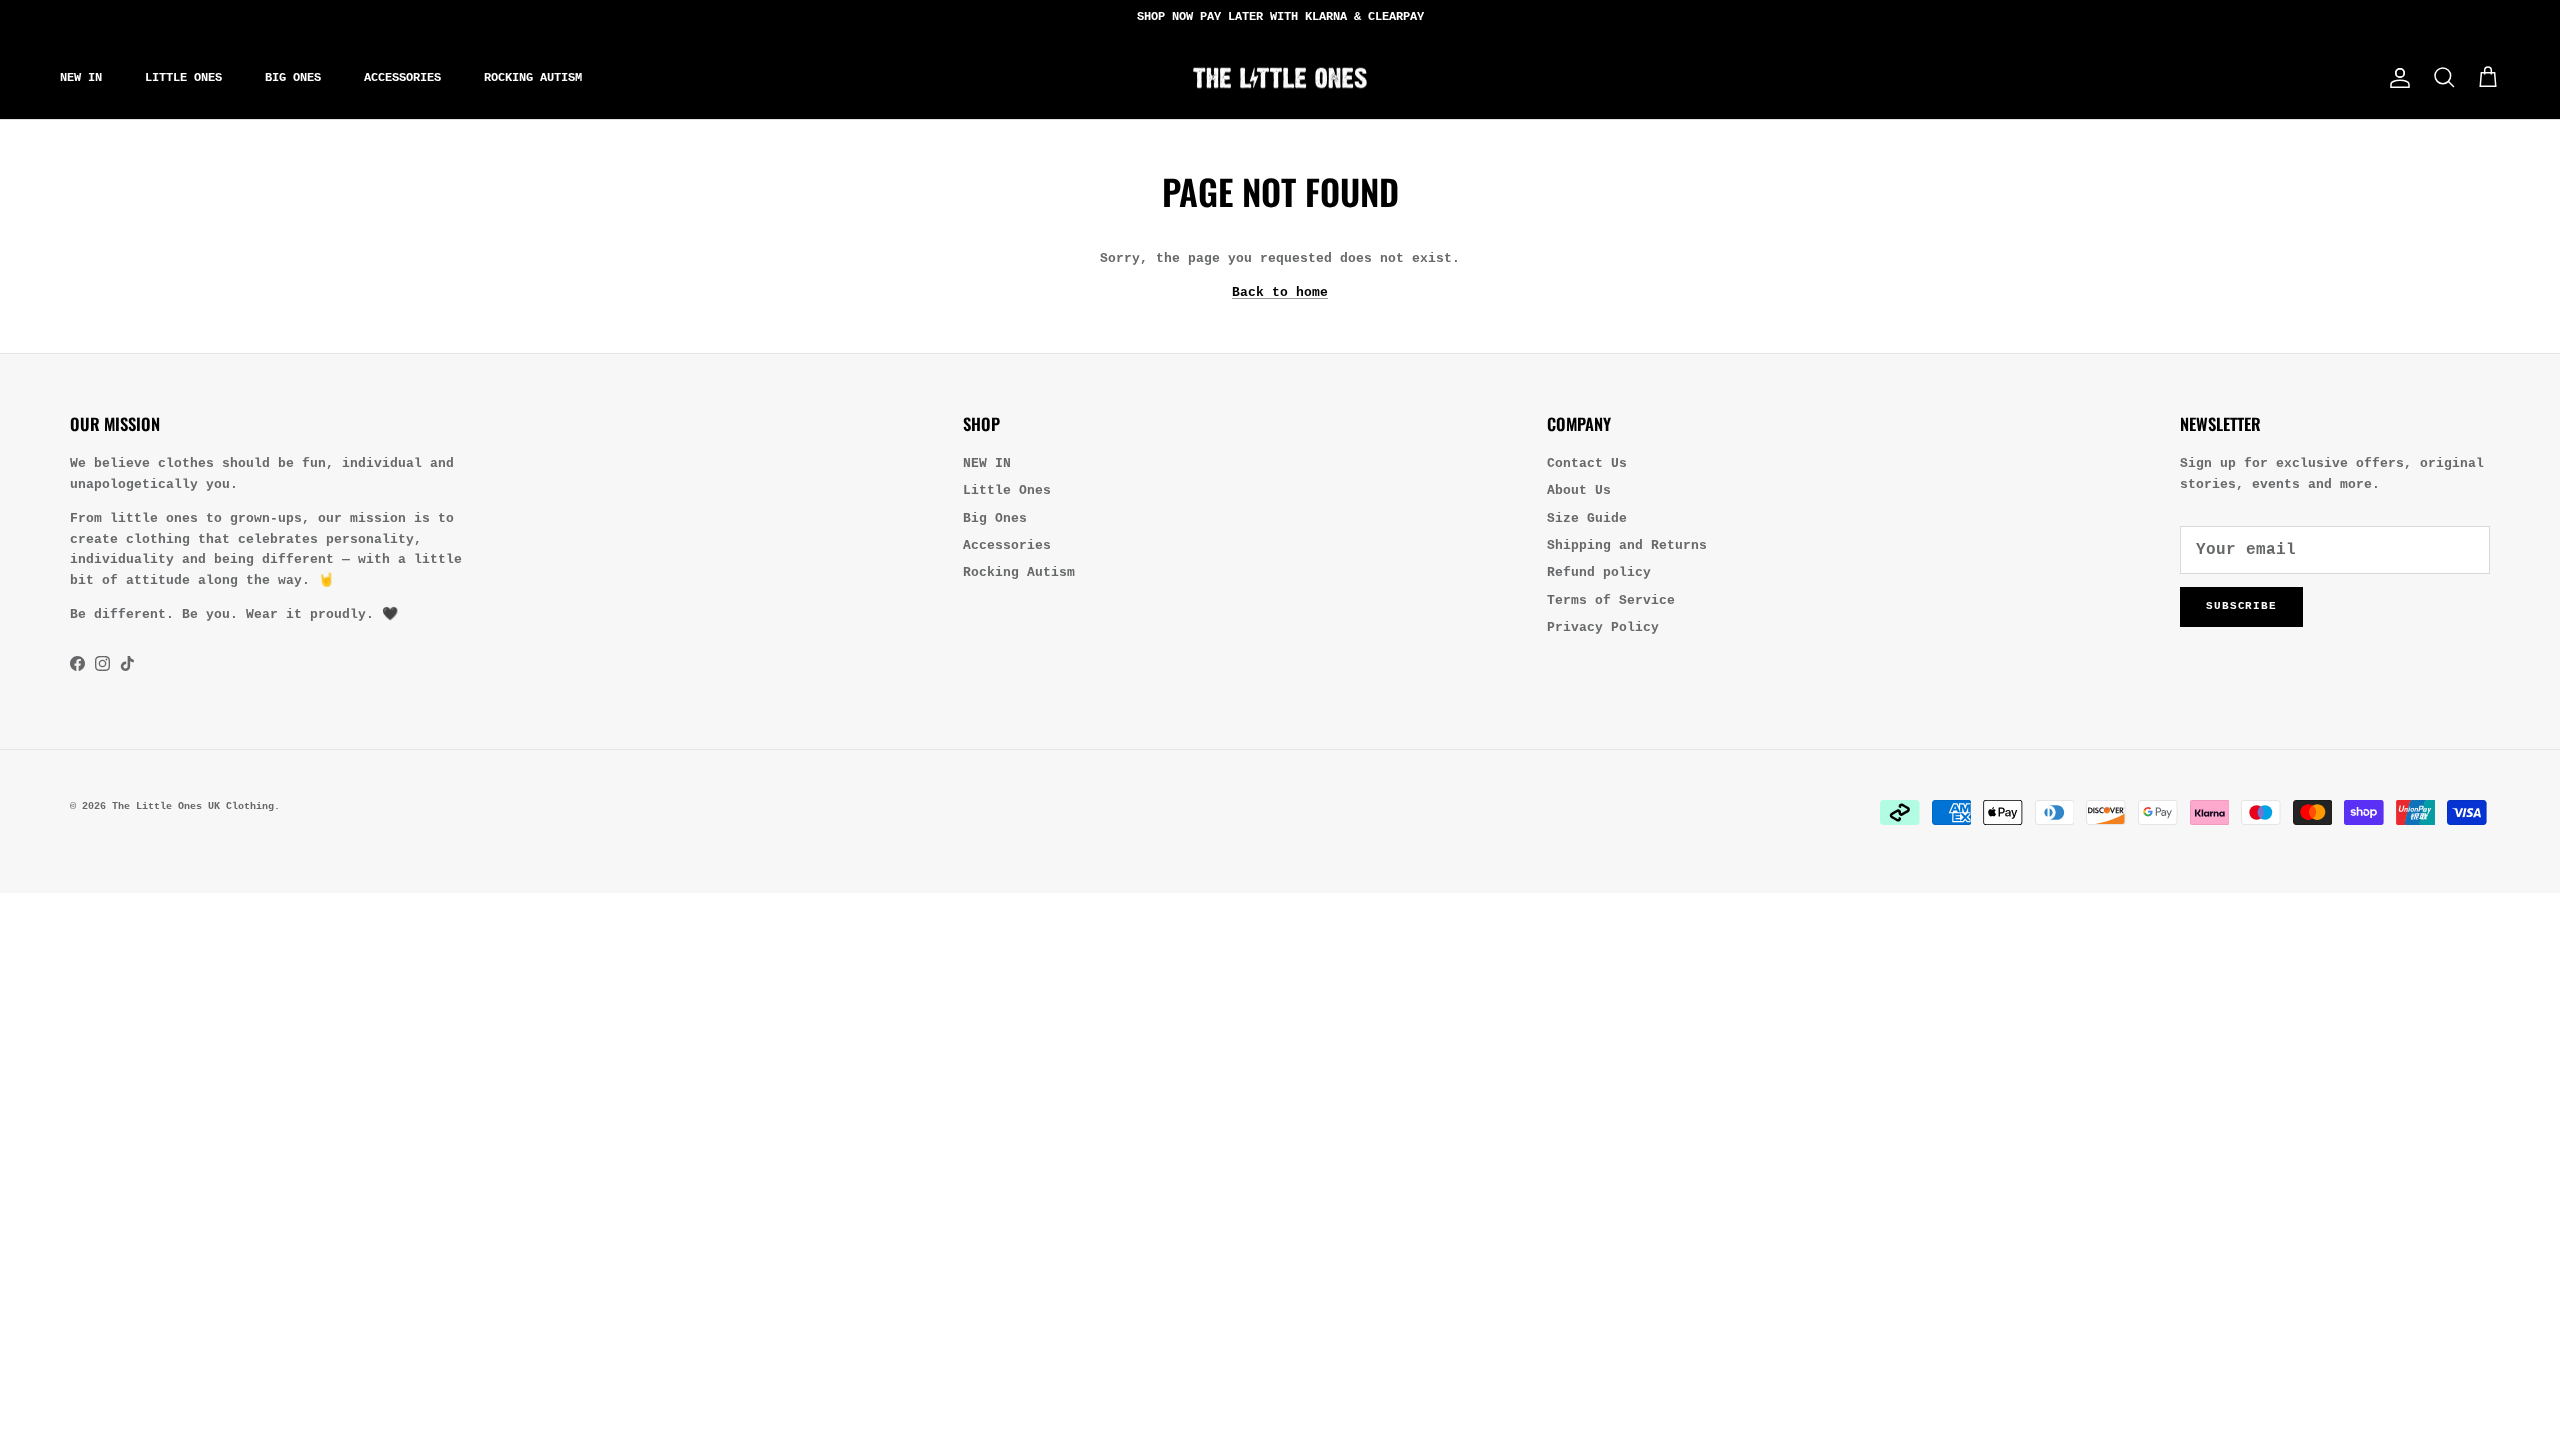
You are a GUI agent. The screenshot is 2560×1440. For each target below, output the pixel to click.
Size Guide (1587, 518)
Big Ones (293, 78)
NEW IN (81, 78)
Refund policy (1599, 572)
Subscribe (2241, 606)
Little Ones (183, 78)
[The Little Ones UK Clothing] (1280, 78)
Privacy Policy (1603, 627)
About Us (1579, 490)
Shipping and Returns (1627, 545)
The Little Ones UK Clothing (193, 806)
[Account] (2396, 78)
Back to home (1280, 292)
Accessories (402, 78)
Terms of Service (1611, 600)
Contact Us (1587, 463)
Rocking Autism (533, 78)
